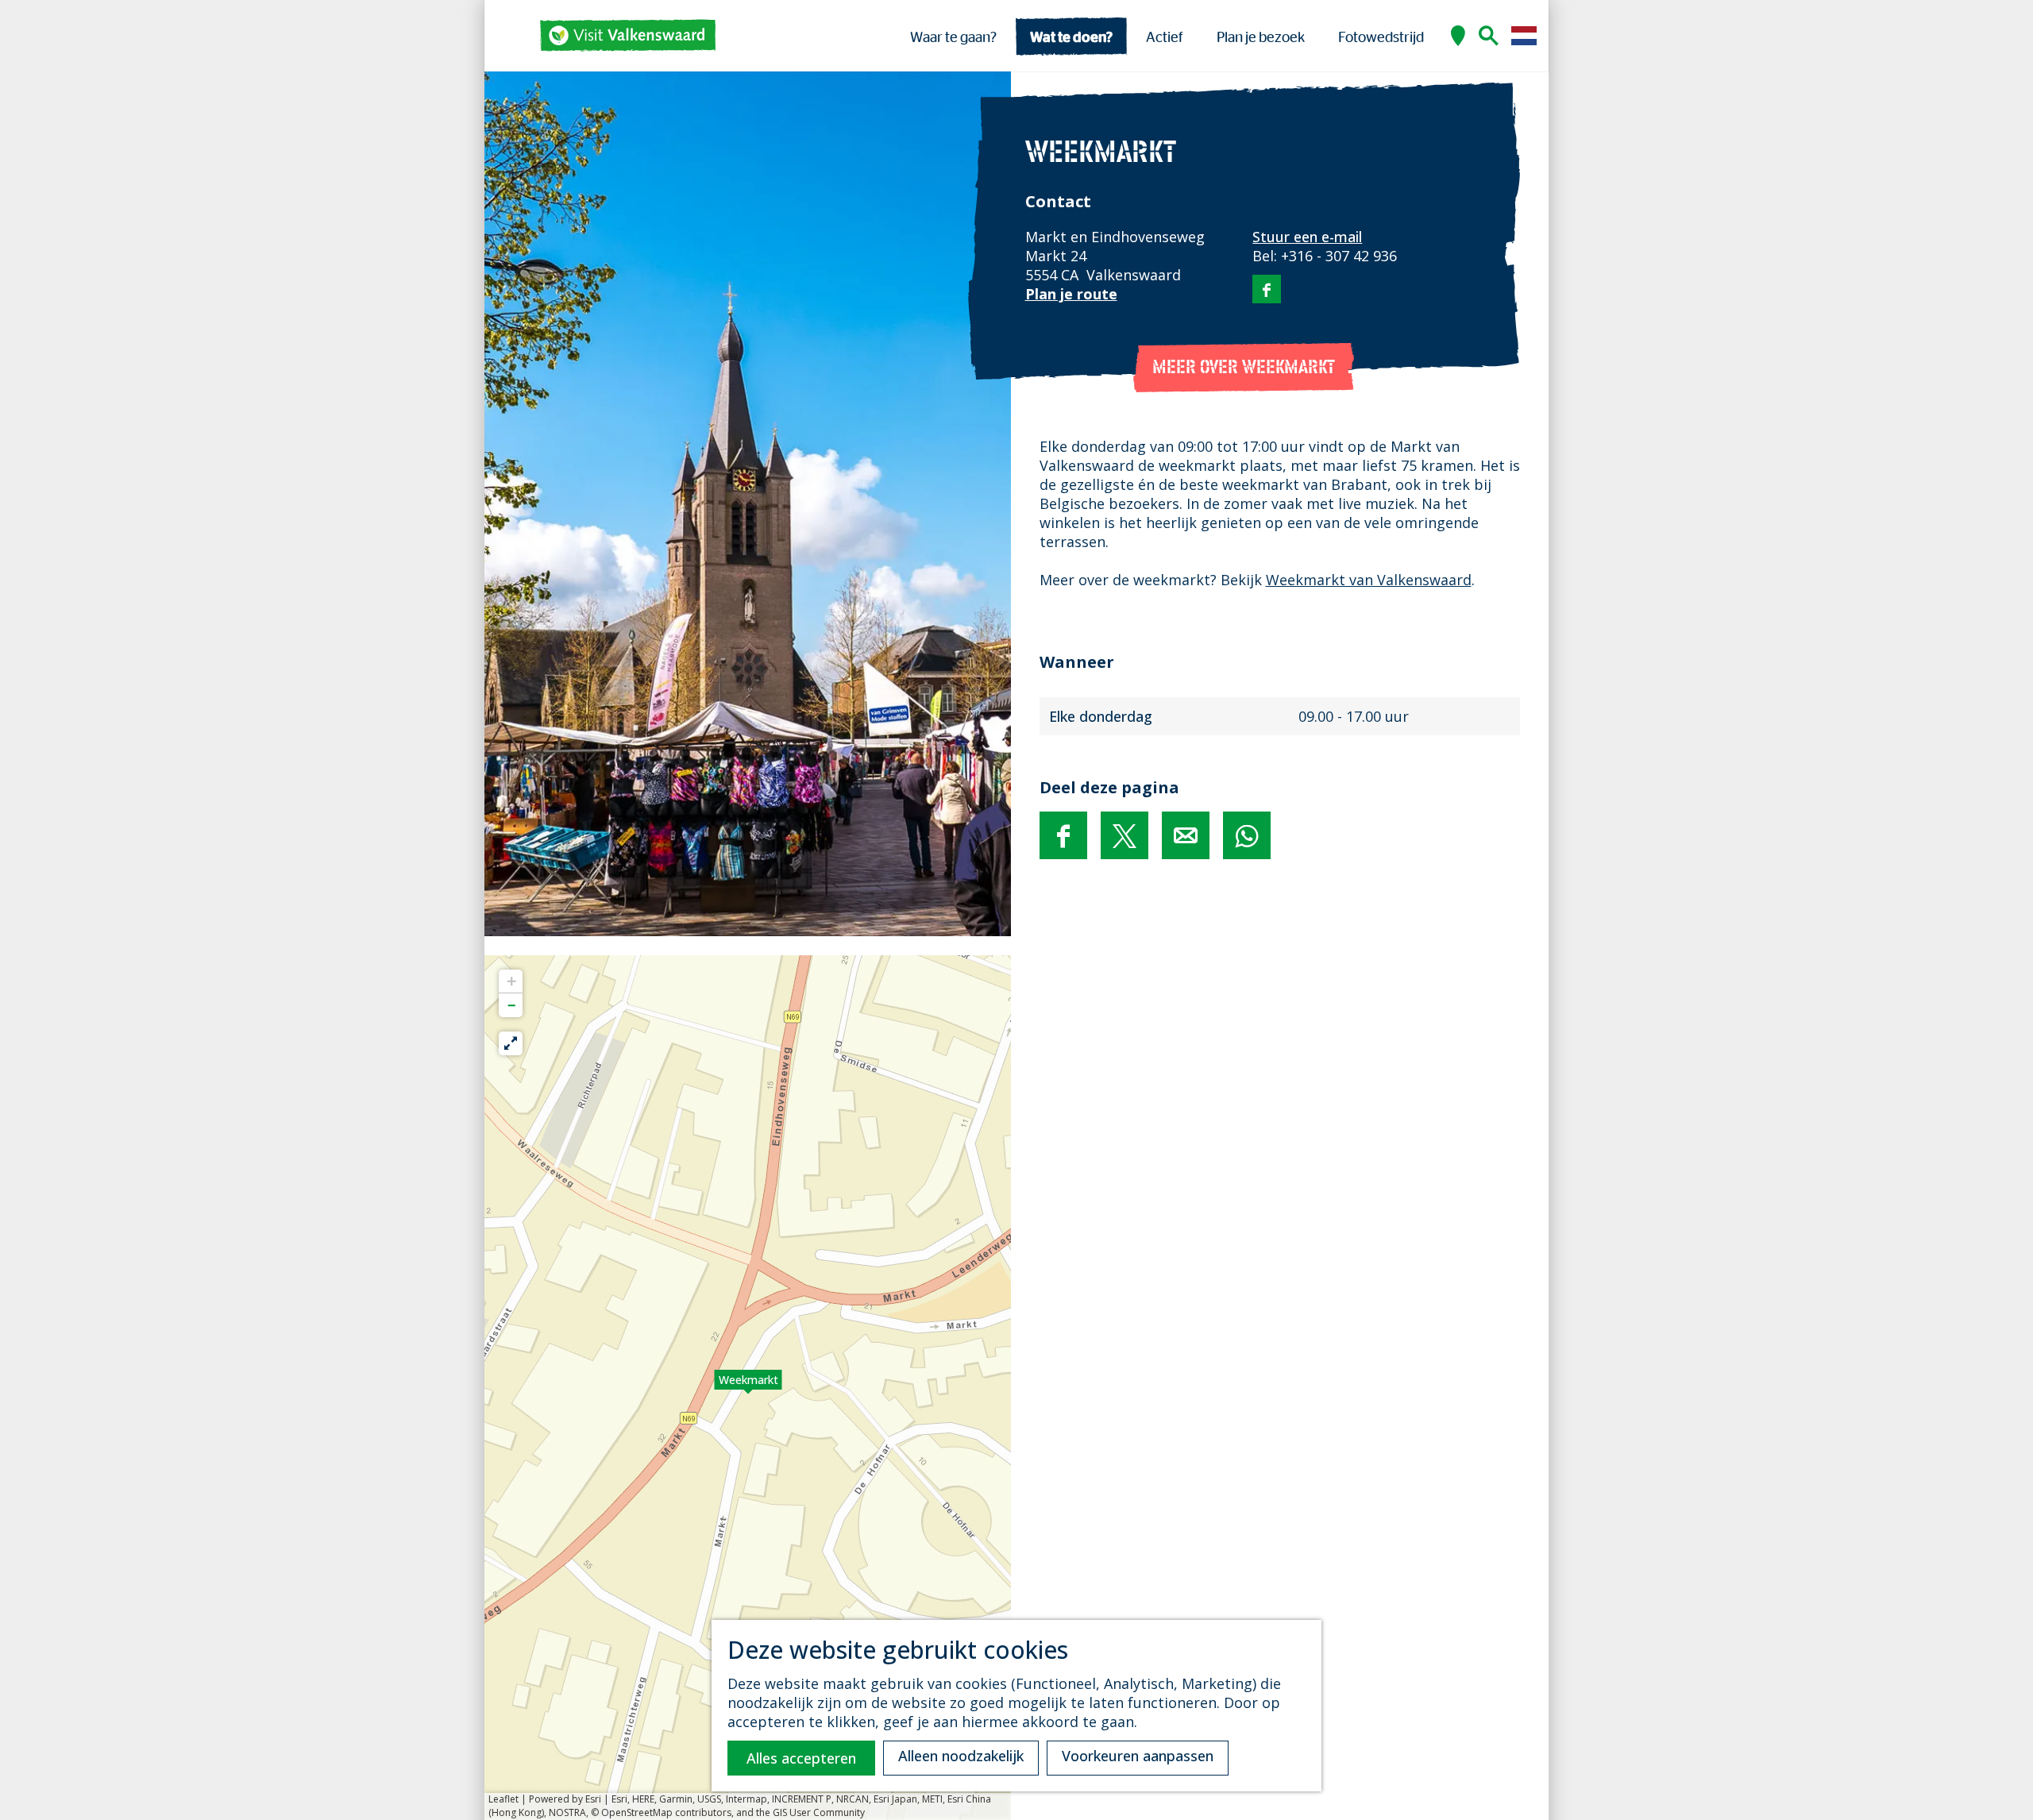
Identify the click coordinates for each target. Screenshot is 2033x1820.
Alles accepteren (801, 1758)
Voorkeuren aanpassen (1138, 1756)
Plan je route (1071, 294)
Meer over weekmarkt (1244, 368)
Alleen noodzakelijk (961, 1756)
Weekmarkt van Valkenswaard (1369, 580)
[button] (748, 1388)
